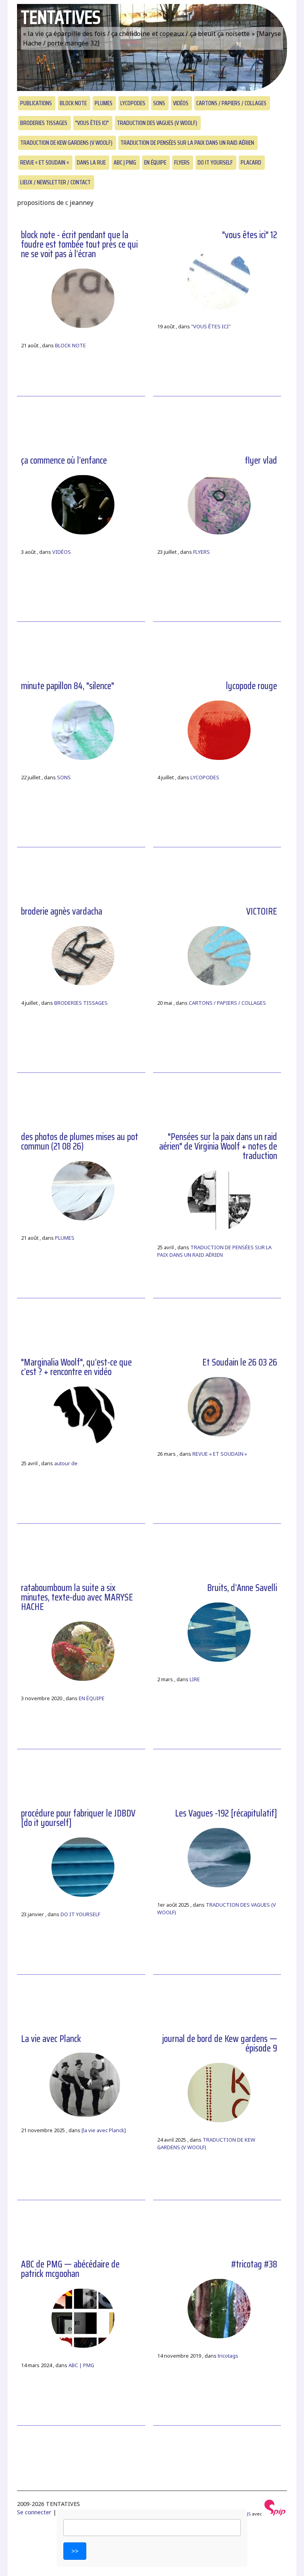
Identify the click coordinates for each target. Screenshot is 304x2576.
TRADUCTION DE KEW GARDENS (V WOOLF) (66, 143)
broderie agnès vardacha (62, 911)
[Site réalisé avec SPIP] (275, 2514)
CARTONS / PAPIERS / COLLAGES (231, 103)
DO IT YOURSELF (215, 162)
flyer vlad (261, 460)
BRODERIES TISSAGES (44, 123)
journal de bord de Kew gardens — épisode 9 (220, 2044)
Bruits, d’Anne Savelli (242, 1588)
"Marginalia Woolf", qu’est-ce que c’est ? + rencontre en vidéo (76, 1367)
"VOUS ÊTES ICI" (92, 123)
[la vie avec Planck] (104, 2130)
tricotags (228, 2356)
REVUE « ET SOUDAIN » (45, 162)
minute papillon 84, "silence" (67, 686)
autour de (66, 1463)
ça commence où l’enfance (64, 460)
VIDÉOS (181, 103)
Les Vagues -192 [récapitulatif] (226, 1813)
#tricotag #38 (254, 2264)
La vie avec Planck (51, 2039)
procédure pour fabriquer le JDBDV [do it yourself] (78, 1818)
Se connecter (34, 2512)
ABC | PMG (125, 162)
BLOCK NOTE (73, 103)
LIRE (195, 1679)
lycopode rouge (252, 686)
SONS (159, 103)
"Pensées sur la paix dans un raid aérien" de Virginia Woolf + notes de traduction (218, 1146)
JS (249, 2514)
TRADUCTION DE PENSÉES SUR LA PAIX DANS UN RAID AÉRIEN (187, 143)
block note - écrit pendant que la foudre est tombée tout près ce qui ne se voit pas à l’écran (79, 244)
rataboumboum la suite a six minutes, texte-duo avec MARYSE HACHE (77, 1597)
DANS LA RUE (91, 162)
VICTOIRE (262, 911)
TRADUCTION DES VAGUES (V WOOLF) (157, 123)
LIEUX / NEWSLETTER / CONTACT (55, 182)
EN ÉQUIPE (155, 162)
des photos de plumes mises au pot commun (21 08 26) (80, 1142)
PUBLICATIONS (36, 103)
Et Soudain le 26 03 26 (240, 1362)
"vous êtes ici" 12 (250, 235)
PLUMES (104, 103)
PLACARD (251, 162)
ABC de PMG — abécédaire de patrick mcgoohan (70, 2269)
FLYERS (182, 162)
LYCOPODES (133, 103)
